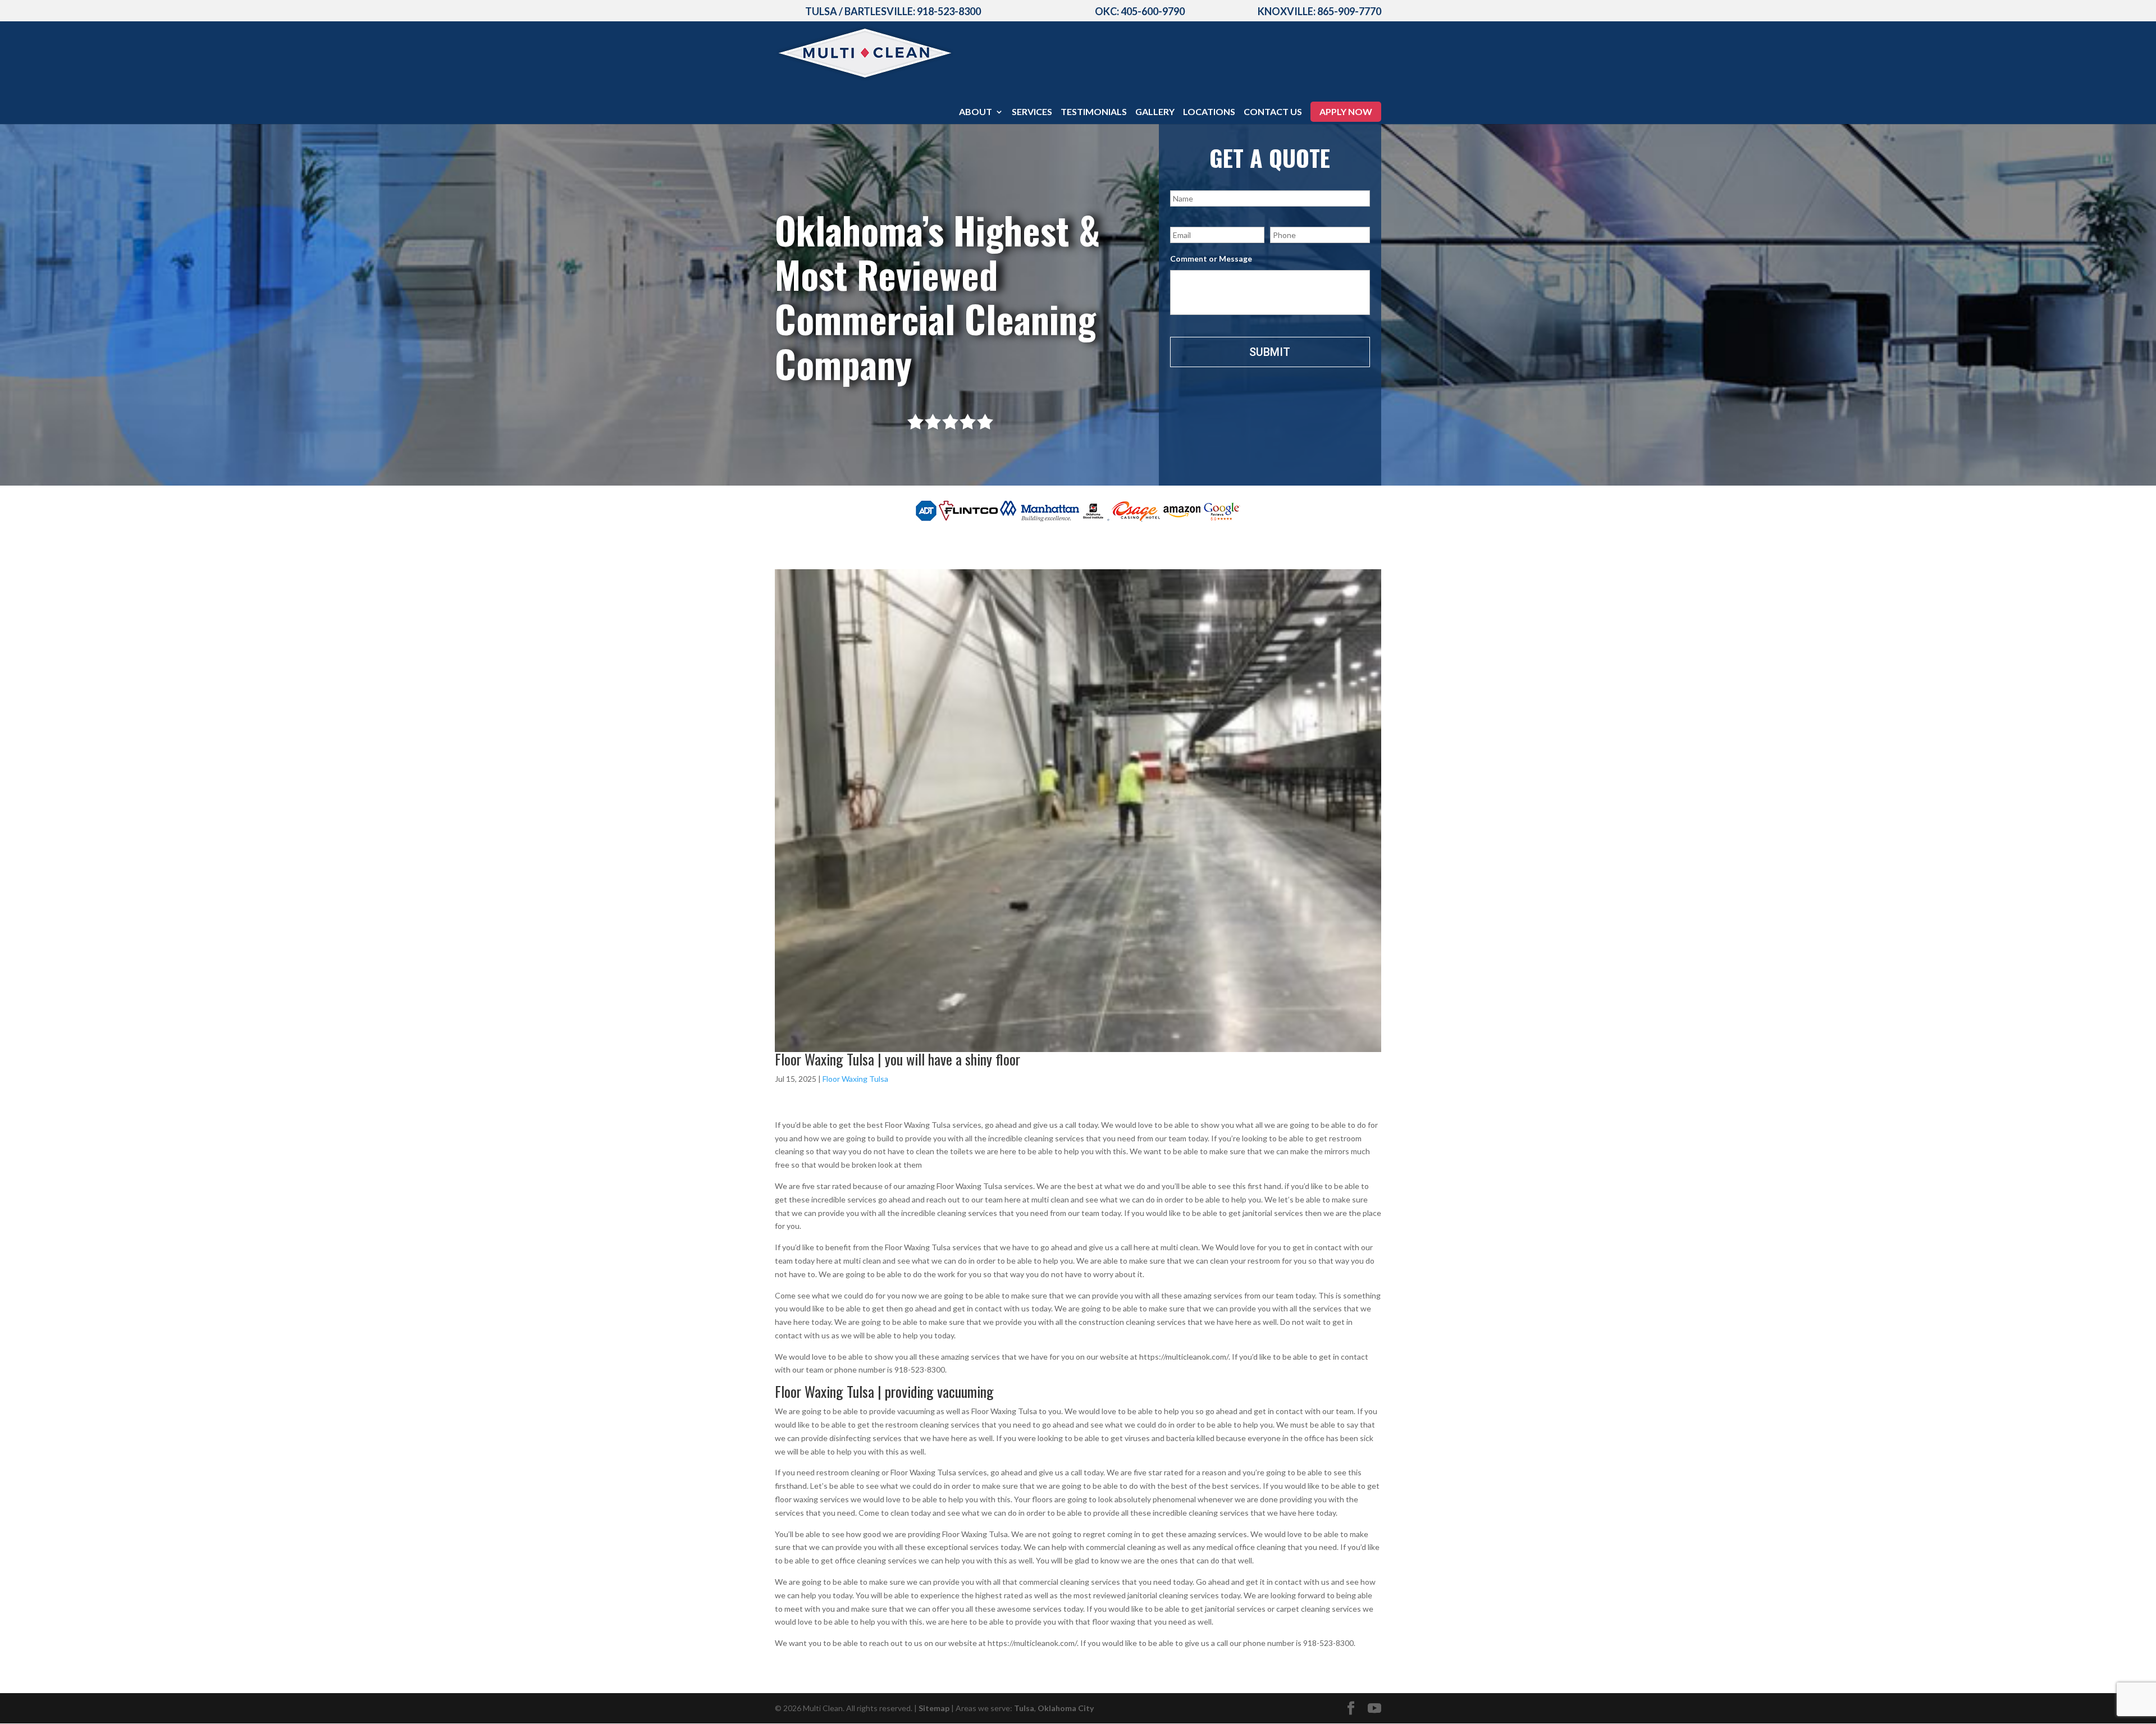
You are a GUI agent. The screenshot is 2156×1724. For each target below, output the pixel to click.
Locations (1209, 112)
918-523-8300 (949, 11)
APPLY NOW (1346, 111)
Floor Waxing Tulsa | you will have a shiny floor (897, 1059)
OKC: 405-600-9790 (1140, 11)
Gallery (1155, 112)
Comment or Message (1211, 259)
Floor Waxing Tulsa (855, 1079)
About (976, 112)
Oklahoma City (1066, 1708)
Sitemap (934, 1708)
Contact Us (1273, 112)
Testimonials (1094, 112)
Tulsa (1024, 1708)
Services (1032, 112)
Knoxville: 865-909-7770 (1319, 11)
